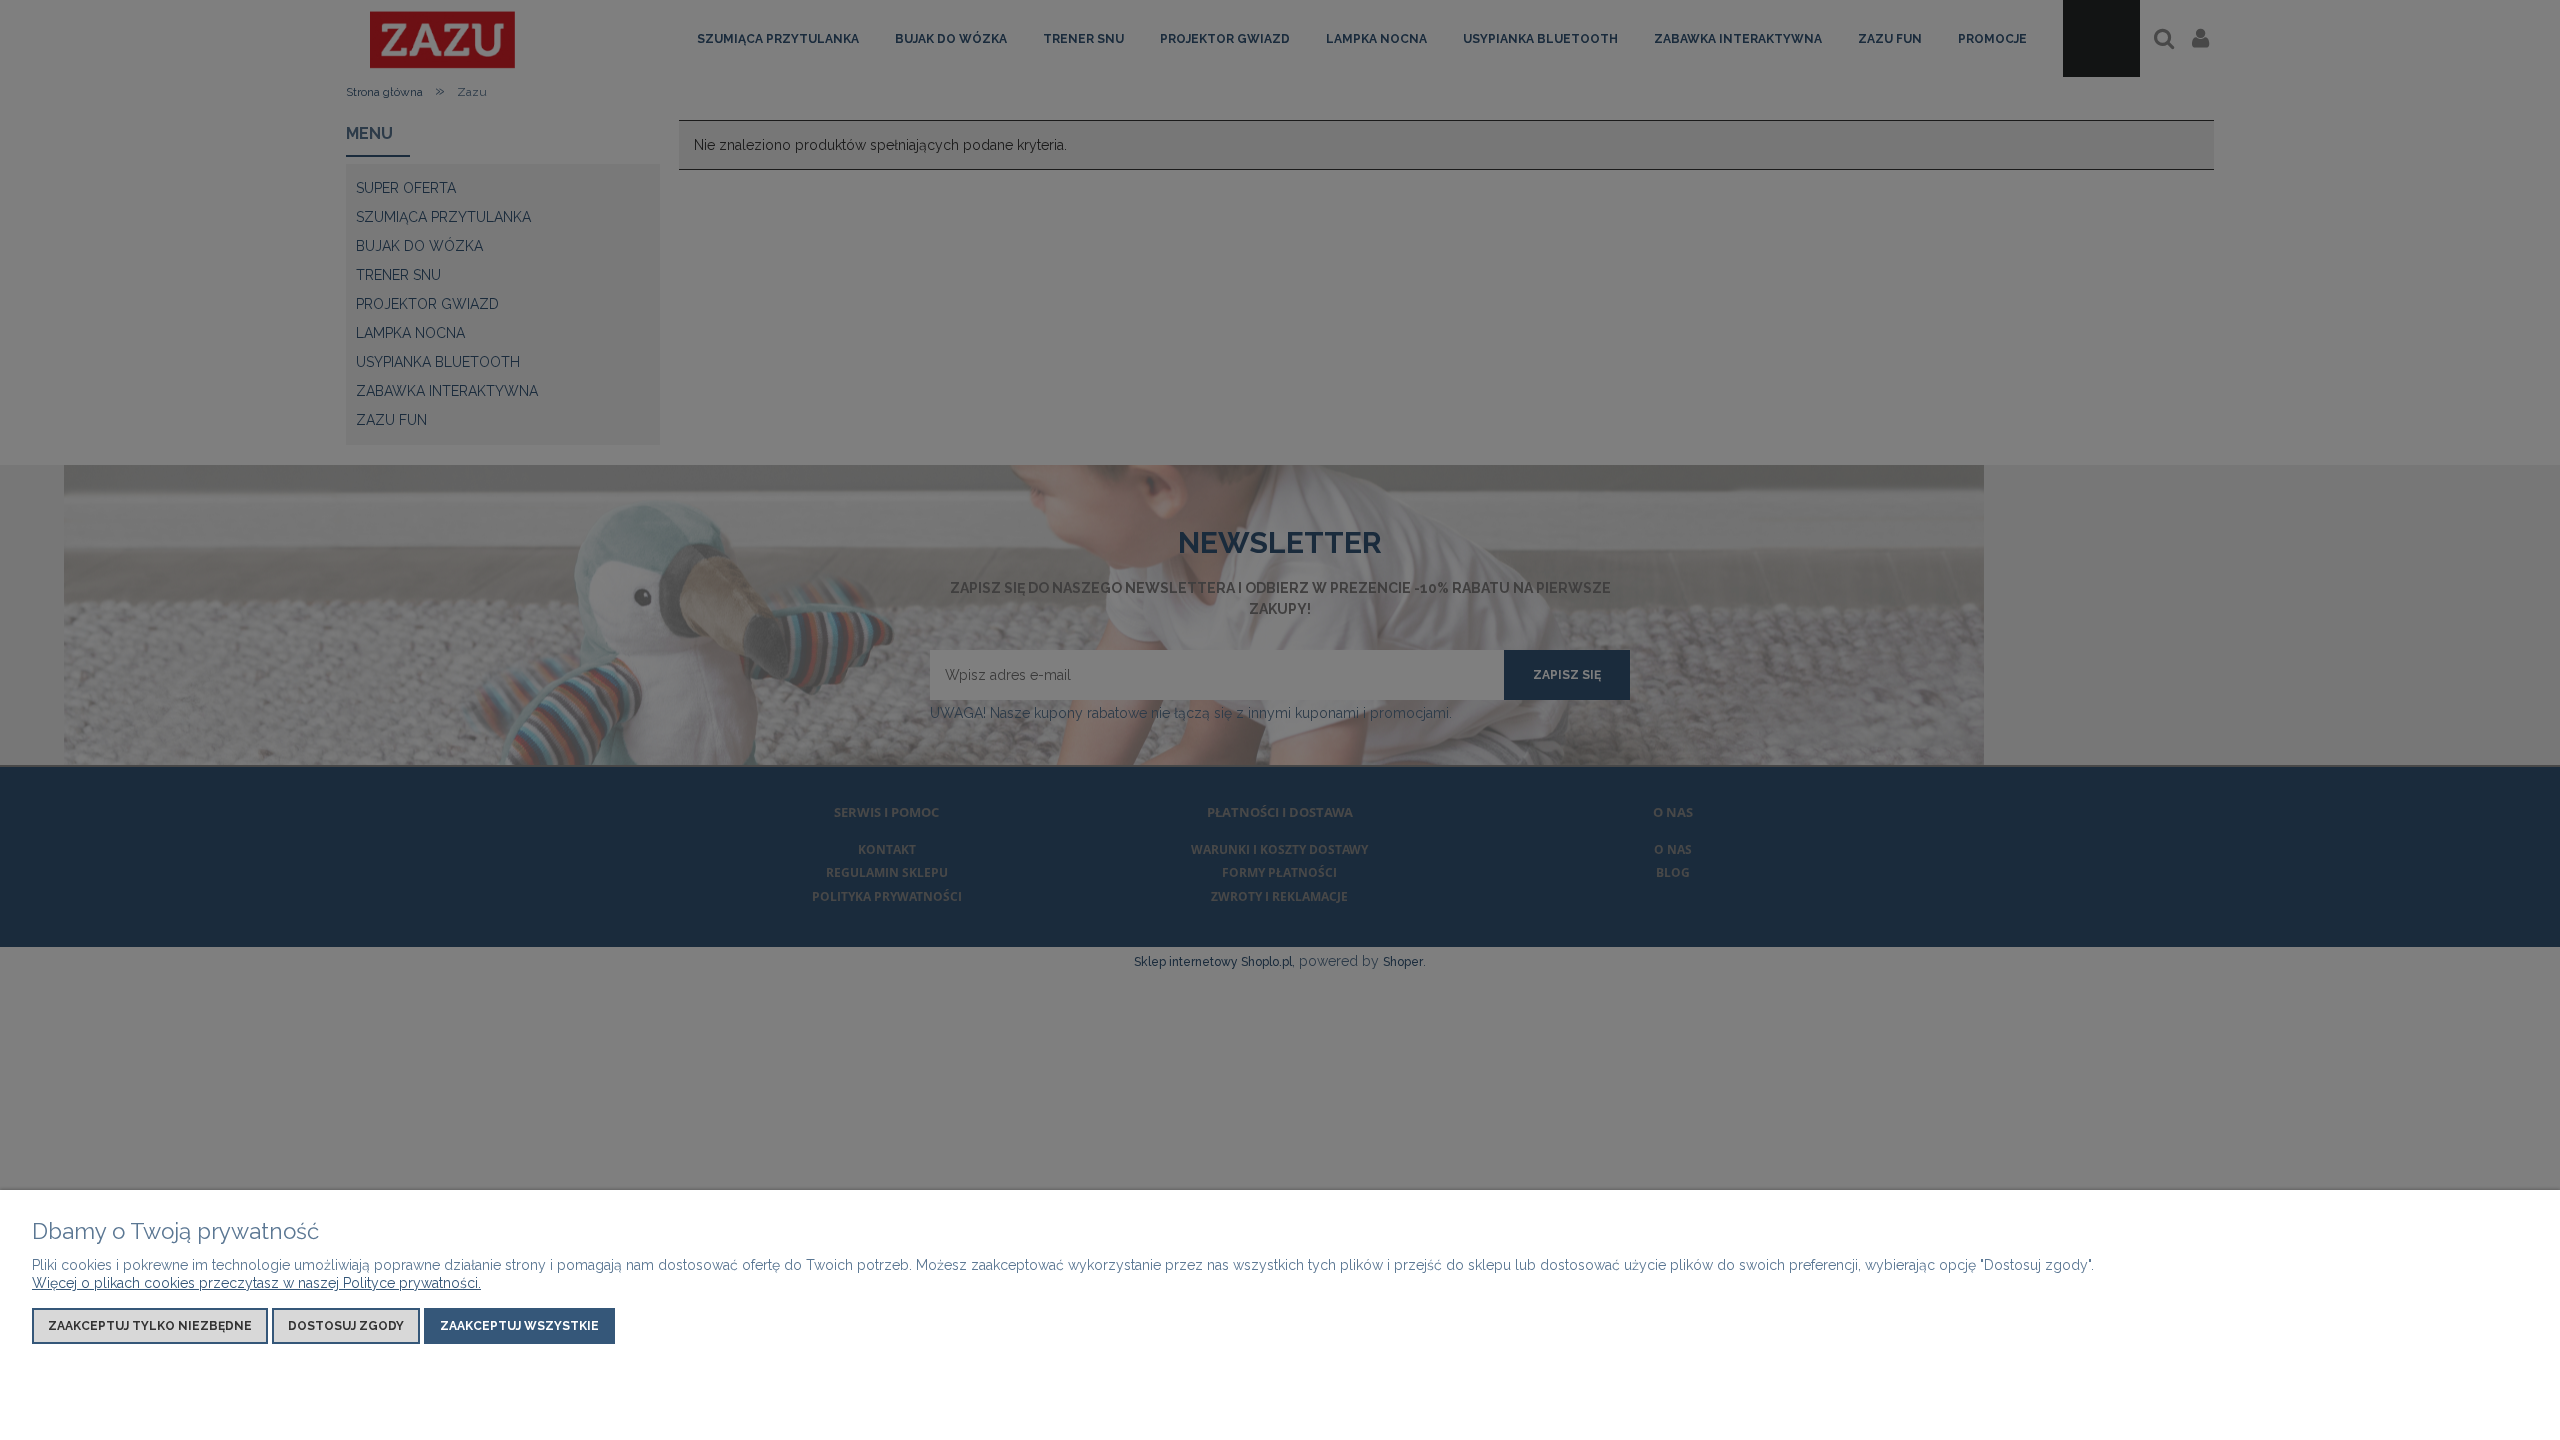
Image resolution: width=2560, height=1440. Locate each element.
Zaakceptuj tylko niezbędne (150, 1326)
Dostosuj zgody (346, 1326)
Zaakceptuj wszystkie (519, 1326)
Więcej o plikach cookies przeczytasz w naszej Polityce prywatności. (256, 1283)
